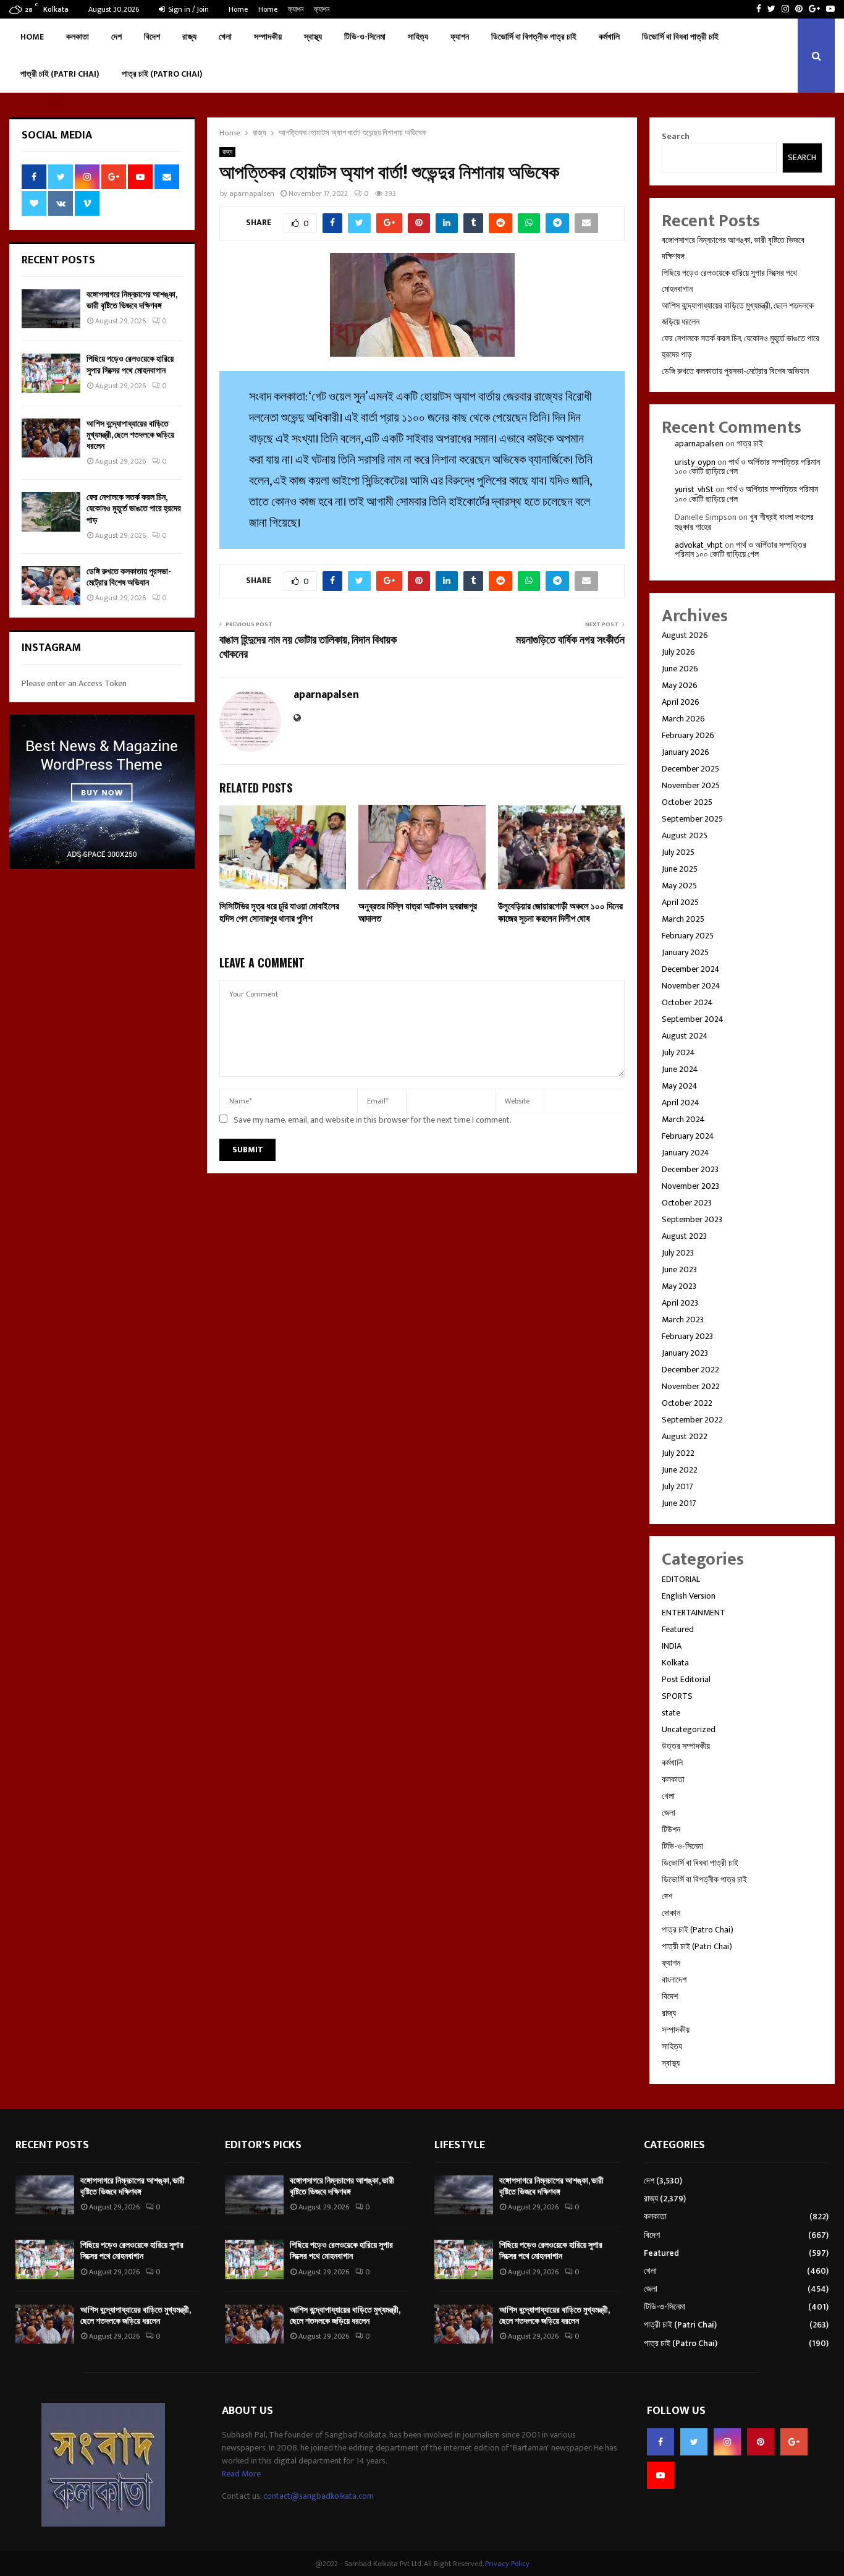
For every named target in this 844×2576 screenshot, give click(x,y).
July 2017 (677, 1486)
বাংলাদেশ (674, 1980)
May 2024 (680, 1086)
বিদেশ (152, 37)
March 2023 (683, 1320)
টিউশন (671, 1830)
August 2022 (685, 1436)
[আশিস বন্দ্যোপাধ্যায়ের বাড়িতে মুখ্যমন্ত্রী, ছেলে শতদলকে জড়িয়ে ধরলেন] (51, 438)
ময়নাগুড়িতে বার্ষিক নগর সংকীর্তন (570, 640)
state (671, 1713)
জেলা (669, 1813)
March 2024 (683, 1119)
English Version (689, 1596)
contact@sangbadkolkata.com (319, 2496)
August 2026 (685, 635)
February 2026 (688, 735)
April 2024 (681, 1103)
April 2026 (681, 702)
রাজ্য (189, 37)
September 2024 (693, 1019)
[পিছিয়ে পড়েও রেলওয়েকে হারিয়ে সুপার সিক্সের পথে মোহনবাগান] (51, 373)
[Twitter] (694, 2442)
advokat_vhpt (699, 545)
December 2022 (690, 1370)
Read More (241, 2474)
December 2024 (691, 969)
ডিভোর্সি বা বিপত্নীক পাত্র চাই (534, 37)
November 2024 (691, 986)
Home (238, 9)
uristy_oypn (695, 462)
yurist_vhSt (694, 489)
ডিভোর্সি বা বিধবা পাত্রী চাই (680, 37)
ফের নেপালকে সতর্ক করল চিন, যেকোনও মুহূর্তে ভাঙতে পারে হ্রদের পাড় (134, 508)
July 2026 (678, 652)
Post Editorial (686, 1679)
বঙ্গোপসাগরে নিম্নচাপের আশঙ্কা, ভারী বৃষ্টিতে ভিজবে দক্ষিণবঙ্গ (132, 300)
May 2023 (679, 1286)
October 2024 (687, 1002)
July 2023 (678, 1253)
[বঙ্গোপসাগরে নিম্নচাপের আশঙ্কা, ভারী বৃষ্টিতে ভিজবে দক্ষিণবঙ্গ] (51, 309)
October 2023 (687, 1203)
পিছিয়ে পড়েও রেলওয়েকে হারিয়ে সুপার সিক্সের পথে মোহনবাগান (130, 364)
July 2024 (678, 1052)
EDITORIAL (681, 1579)
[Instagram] (727, 2442)
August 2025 (685, 835)
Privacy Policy (507, 2564)
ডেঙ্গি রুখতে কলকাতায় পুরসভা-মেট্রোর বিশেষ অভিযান (129, 577)
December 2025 (690, 769)
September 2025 (692, 819)
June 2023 (679, 1269)
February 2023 (687, 1336)
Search (676, 136)
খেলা (225, 37)
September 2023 (692, 1219)
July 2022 (678, 1453)
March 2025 (683, 919)
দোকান (671, 1913)
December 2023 (690, 1169)
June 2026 (680, 669)
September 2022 (692, 1420)
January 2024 (686, 1153)
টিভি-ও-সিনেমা (365, 37)
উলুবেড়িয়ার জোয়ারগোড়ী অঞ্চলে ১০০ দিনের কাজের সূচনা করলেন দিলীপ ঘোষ (560, 913)
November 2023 (690, 1186)
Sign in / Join (188, 9)
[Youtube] (660, 2475)
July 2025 (678, 852)
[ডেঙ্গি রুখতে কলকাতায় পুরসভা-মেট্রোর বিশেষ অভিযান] (51, 586)
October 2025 (687, 802)
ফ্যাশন (296, 9)
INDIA (672, 1646)
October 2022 (687, 1403)
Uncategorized (689, 1729)
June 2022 (680, 1470)
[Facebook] (660, 2442)
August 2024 (685, 1036)
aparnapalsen (252, 193)
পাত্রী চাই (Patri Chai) (60, 74)
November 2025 (691, 785)
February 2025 (688, 936)
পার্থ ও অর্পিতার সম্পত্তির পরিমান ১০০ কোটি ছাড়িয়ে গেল (747, 467)
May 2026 (680, 685)
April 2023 (680, 1303)
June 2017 (679, 1503)
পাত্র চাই (750, 444)
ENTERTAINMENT (694, 1613)
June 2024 (680, 1069)
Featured (678, 1629)
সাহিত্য (418, 37)
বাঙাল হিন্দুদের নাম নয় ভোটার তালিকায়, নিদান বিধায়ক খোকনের (308, 648)
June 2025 (680, 869)
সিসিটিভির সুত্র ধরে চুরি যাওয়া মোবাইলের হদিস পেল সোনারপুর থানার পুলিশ (279, 913)
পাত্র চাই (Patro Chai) (162, 74)
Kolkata (675, 1663)
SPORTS (677, 1696)
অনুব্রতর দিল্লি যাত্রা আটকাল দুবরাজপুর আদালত (418, 913)
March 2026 (683, 719)
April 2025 (680, 902)
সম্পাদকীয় (268, 37)
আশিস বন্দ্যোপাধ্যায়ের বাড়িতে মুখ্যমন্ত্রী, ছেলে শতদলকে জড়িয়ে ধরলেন (130, 435)
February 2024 (688, 1136)
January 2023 (685, 1353)
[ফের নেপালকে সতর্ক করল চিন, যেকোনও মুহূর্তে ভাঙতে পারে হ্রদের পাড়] (51, 512)
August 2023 (684, 1236)
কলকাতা (78, 37)
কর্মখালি (609, 37)
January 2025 (685, 952)
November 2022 (691, 1386)
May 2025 (679, 886)
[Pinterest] (761, 2442)
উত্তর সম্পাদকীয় (686, 1746)
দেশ (116, 37)
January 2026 (686, 752)
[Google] (794, 2442)
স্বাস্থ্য (313, 37)
